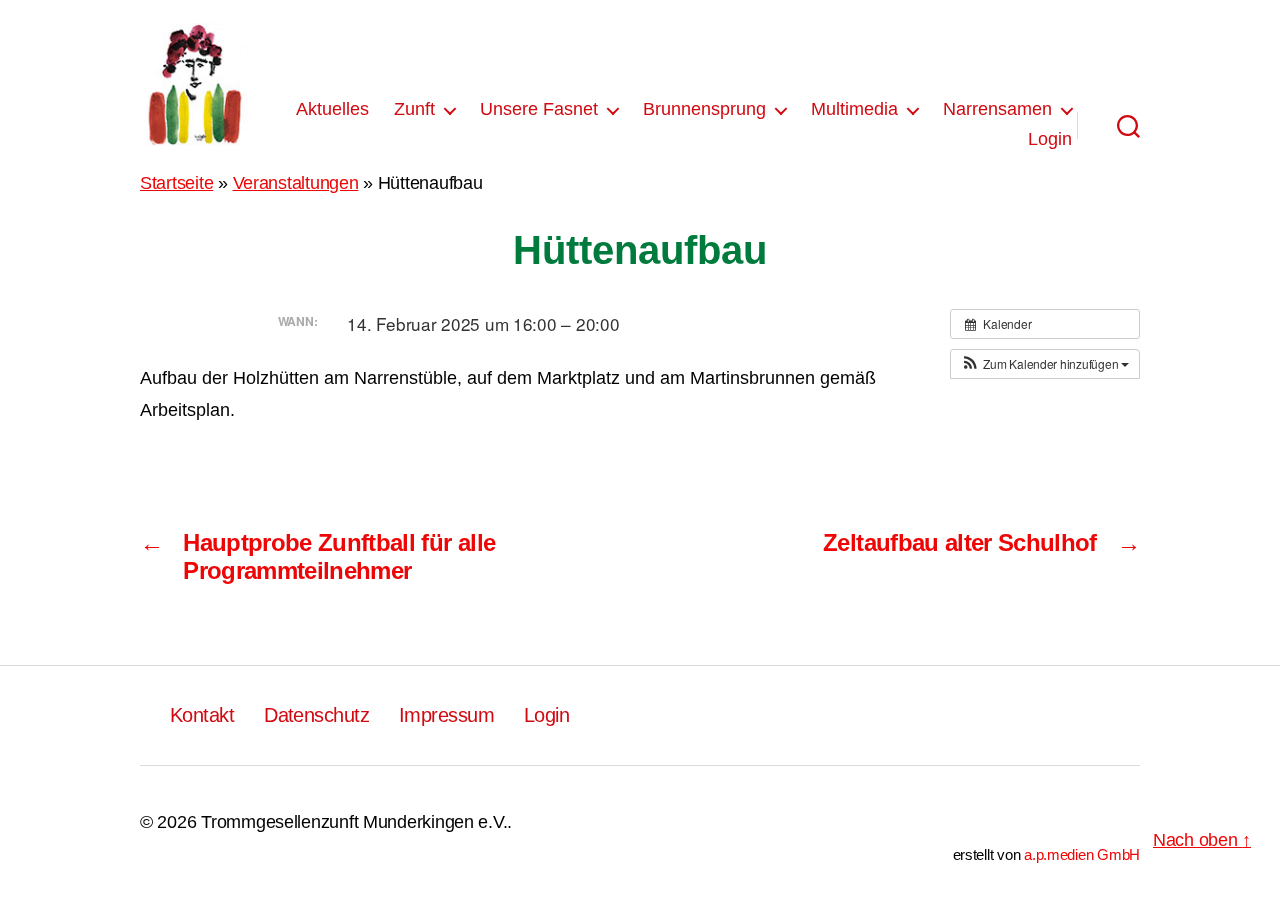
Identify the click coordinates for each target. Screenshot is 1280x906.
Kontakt (202, 715)
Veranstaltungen (296, 183)
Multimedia (854, 109)
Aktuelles (332, 109)
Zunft (414, 109)
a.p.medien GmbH (1082, 854)
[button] (1045, 364)
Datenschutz (316, 715)
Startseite (176, 183)
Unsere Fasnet (539, 109)
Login (1050, 139)
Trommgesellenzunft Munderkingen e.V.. (356, 822)
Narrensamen (997, 109)
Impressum (446, 715)
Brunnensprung (704, 109)
